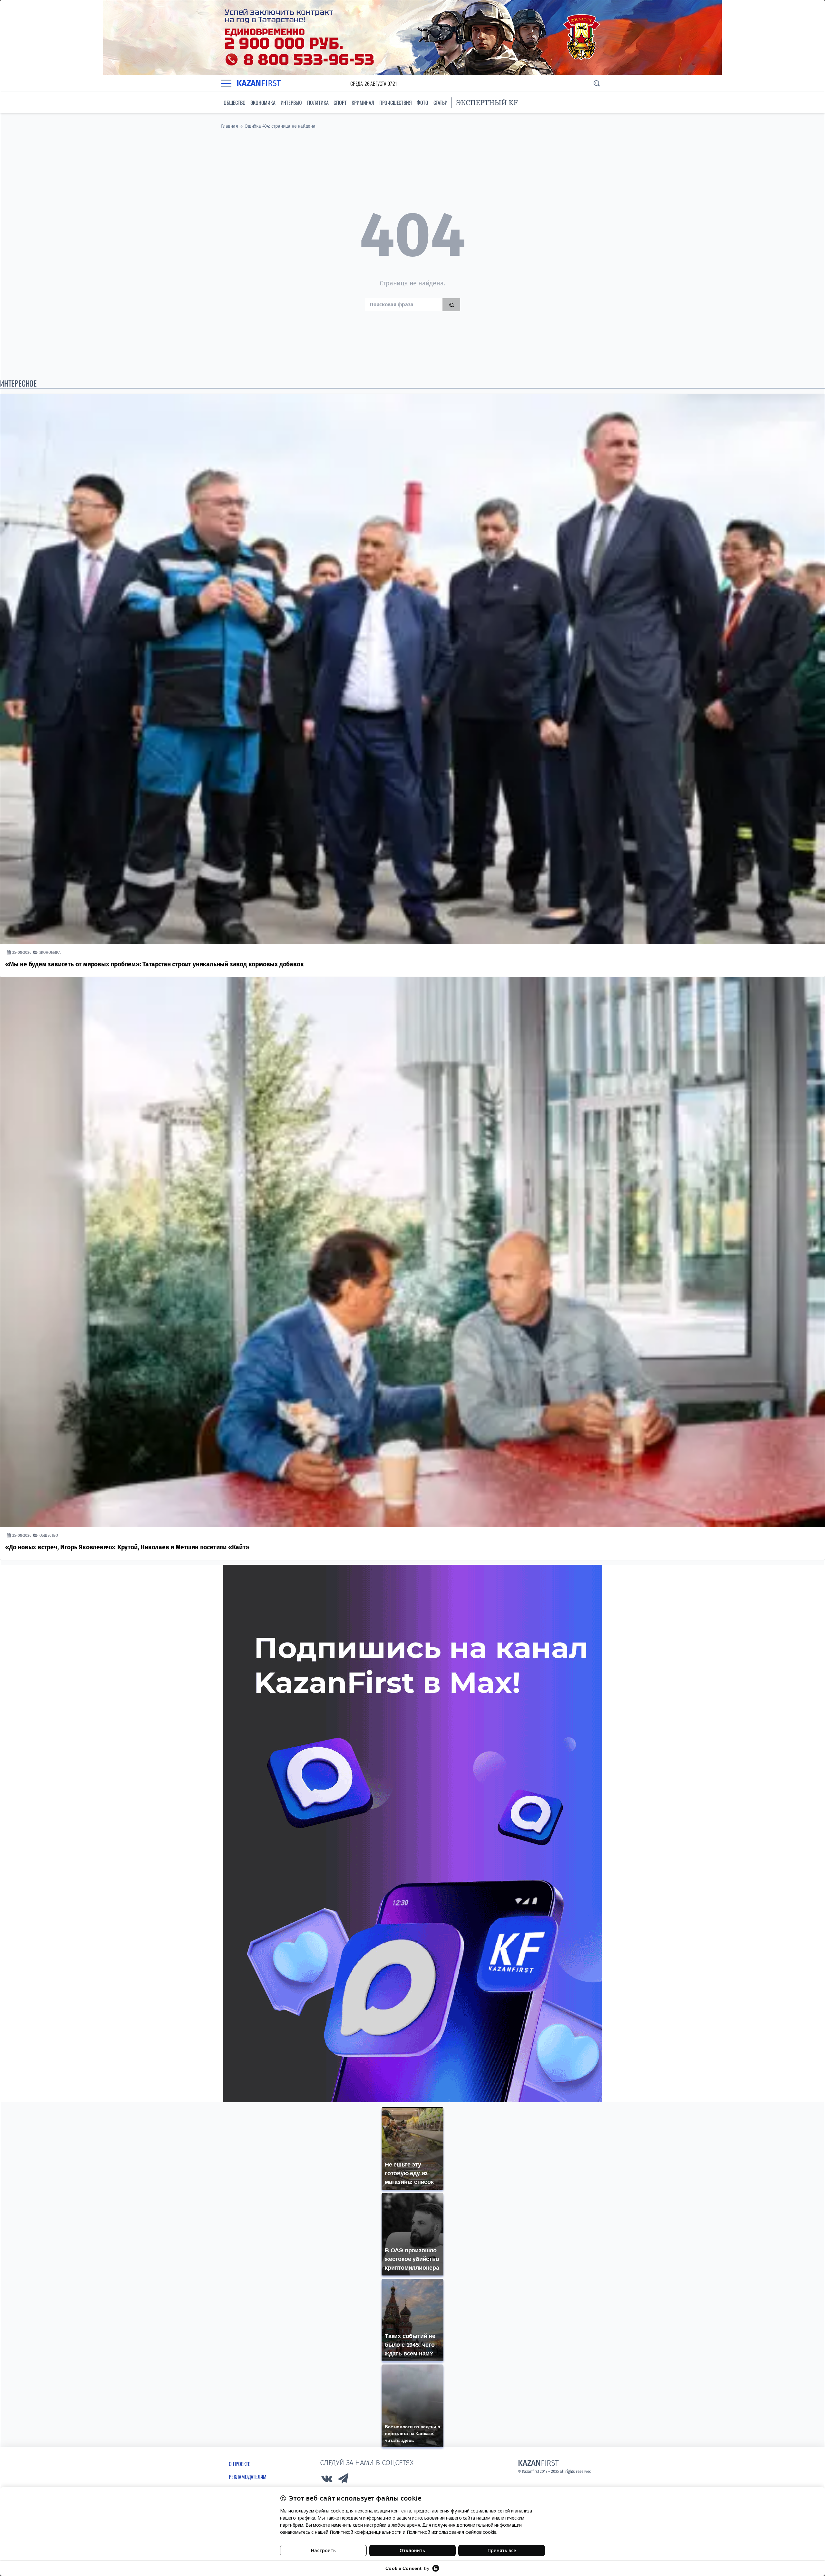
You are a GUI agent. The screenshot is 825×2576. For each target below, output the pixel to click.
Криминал (363, 103)
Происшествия (396, 103)
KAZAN (259, 83)
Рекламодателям (248, 2477)
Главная (230, 126)
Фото (422, 103)
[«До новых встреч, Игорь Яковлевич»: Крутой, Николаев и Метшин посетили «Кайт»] (412, 1252)
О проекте (239, 2464)
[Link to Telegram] (344, 2480)
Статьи (441, 103)
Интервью (291, 103)
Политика (318, 103)
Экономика (263, 103)
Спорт (340, 103)
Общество (234, 103)
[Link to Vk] (327, 2480)
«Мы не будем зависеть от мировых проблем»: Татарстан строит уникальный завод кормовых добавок (154, 964)
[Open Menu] (226, 84)
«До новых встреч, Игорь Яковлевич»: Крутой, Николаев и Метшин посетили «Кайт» (127, 1547)
